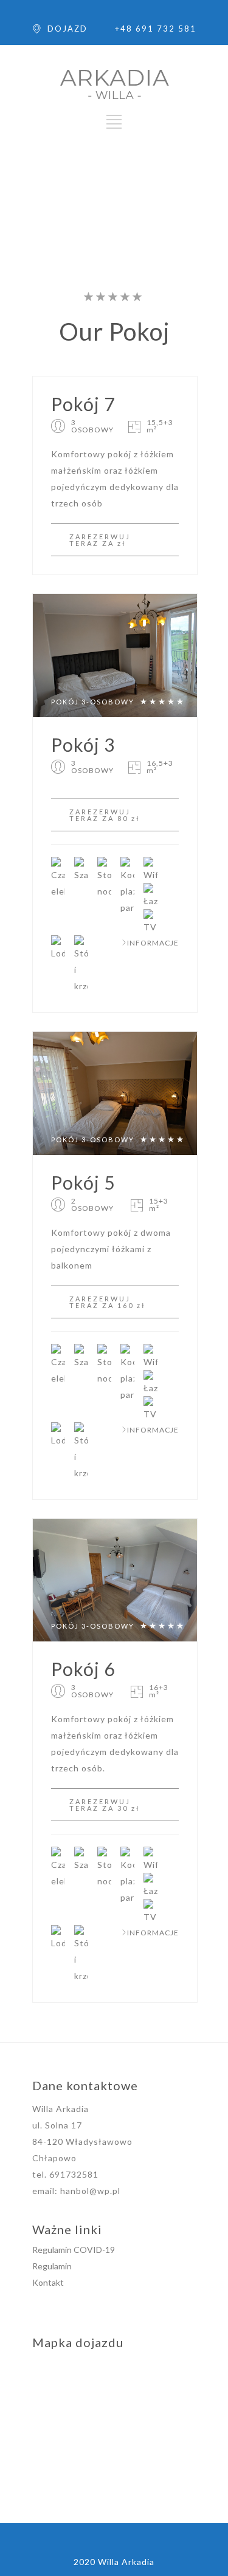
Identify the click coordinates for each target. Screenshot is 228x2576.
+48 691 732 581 (156, 29)
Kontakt (48, 2282)
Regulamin (52, 2266)
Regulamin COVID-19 (74, 2250)
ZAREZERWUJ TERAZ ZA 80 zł (105, 815)
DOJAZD (67, 29)
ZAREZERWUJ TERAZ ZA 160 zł (108, 1302)
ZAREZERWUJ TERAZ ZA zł (100, 540)
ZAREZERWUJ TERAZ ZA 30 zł (105, 1805)
